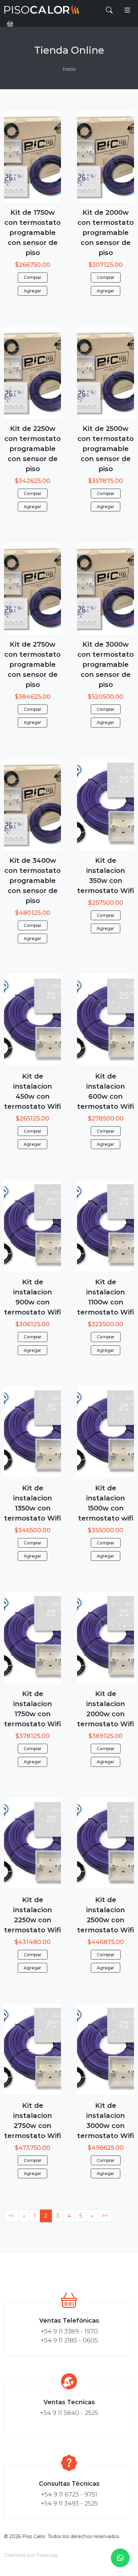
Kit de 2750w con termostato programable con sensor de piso (32, 664)
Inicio (69, 69)
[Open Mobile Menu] (127, 10)
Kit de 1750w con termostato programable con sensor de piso (32, 233)
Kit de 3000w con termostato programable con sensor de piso (106, 664)
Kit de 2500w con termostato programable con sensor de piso (106, 449)
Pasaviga (47, 2555)
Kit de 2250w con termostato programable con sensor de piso (32, 449)
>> (105, 2216)
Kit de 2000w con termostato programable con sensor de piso (106, 233)
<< (11, 2216)
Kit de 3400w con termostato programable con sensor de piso (32, 881)
